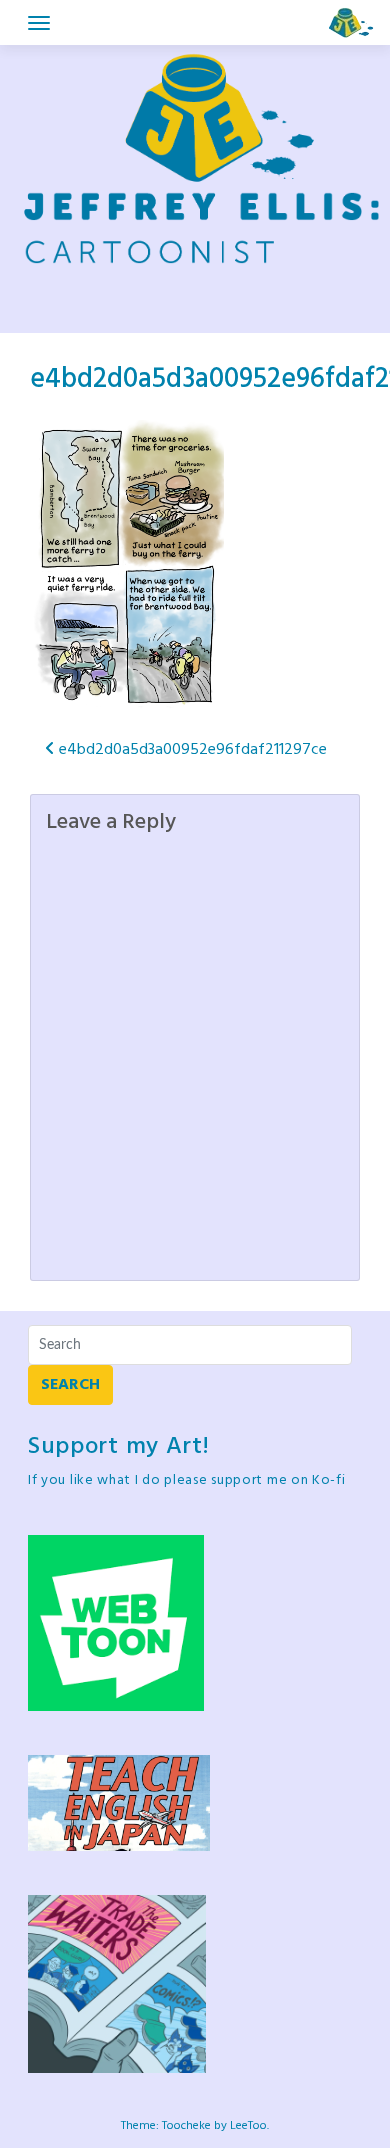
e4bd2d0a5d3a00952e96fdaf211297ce (191, 750)
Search (70, 1385)
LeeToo (248, 2126)
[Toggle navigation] (39, 23)
